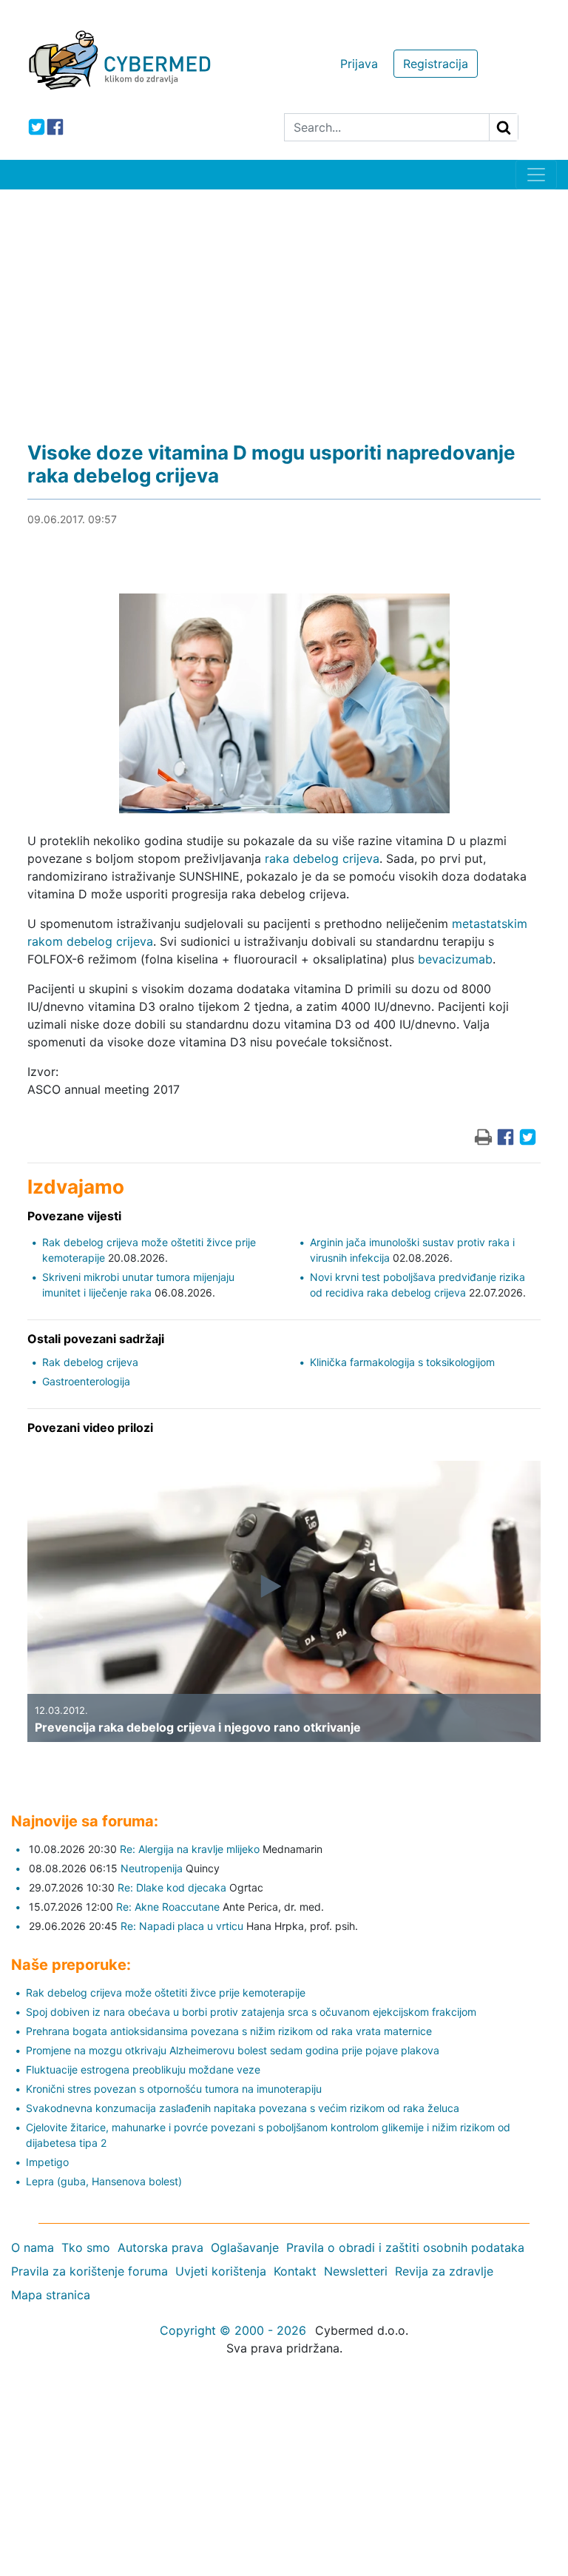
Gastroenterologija (86, 1381)
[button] (38, 1612)
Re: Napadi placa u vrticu (182, 1926)
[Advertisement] (284, 300)
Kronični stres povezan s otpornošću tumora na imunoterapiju (174, 2089)
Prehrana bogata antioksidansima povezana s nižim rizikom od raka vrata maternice (229, 2031)
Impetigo (47, 2162)
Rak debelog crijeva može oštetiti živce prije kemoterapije (166, 1992)
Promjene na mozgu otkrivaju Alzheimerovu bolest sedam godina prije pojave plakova (233, 2050)
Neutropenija (152, 1868)
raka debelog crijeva (322, 858)
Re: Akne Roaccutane (168, 1907)
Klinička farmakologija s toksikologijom (402, 1362)
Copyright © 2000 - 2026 (233, 2330)
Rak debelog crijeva (90, 1362)
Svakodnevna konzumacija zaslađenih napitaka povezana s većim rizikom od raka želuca (243, 2108)
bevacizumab (455, 959)
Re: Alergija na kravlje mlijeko (190, 1849)
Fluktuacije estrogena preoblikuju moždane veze (143, 2069)
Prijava (359, 64)
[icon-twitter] (37, 127)
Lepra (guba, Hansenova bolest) (104, 2181)
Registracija (436, 64)
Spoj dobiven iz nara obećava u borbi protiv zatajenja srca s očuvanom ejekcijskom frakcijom (251, 2012)
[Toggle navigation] (536, 175)
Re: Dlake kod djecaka (172, 1887)
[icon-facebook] (55, 127)
